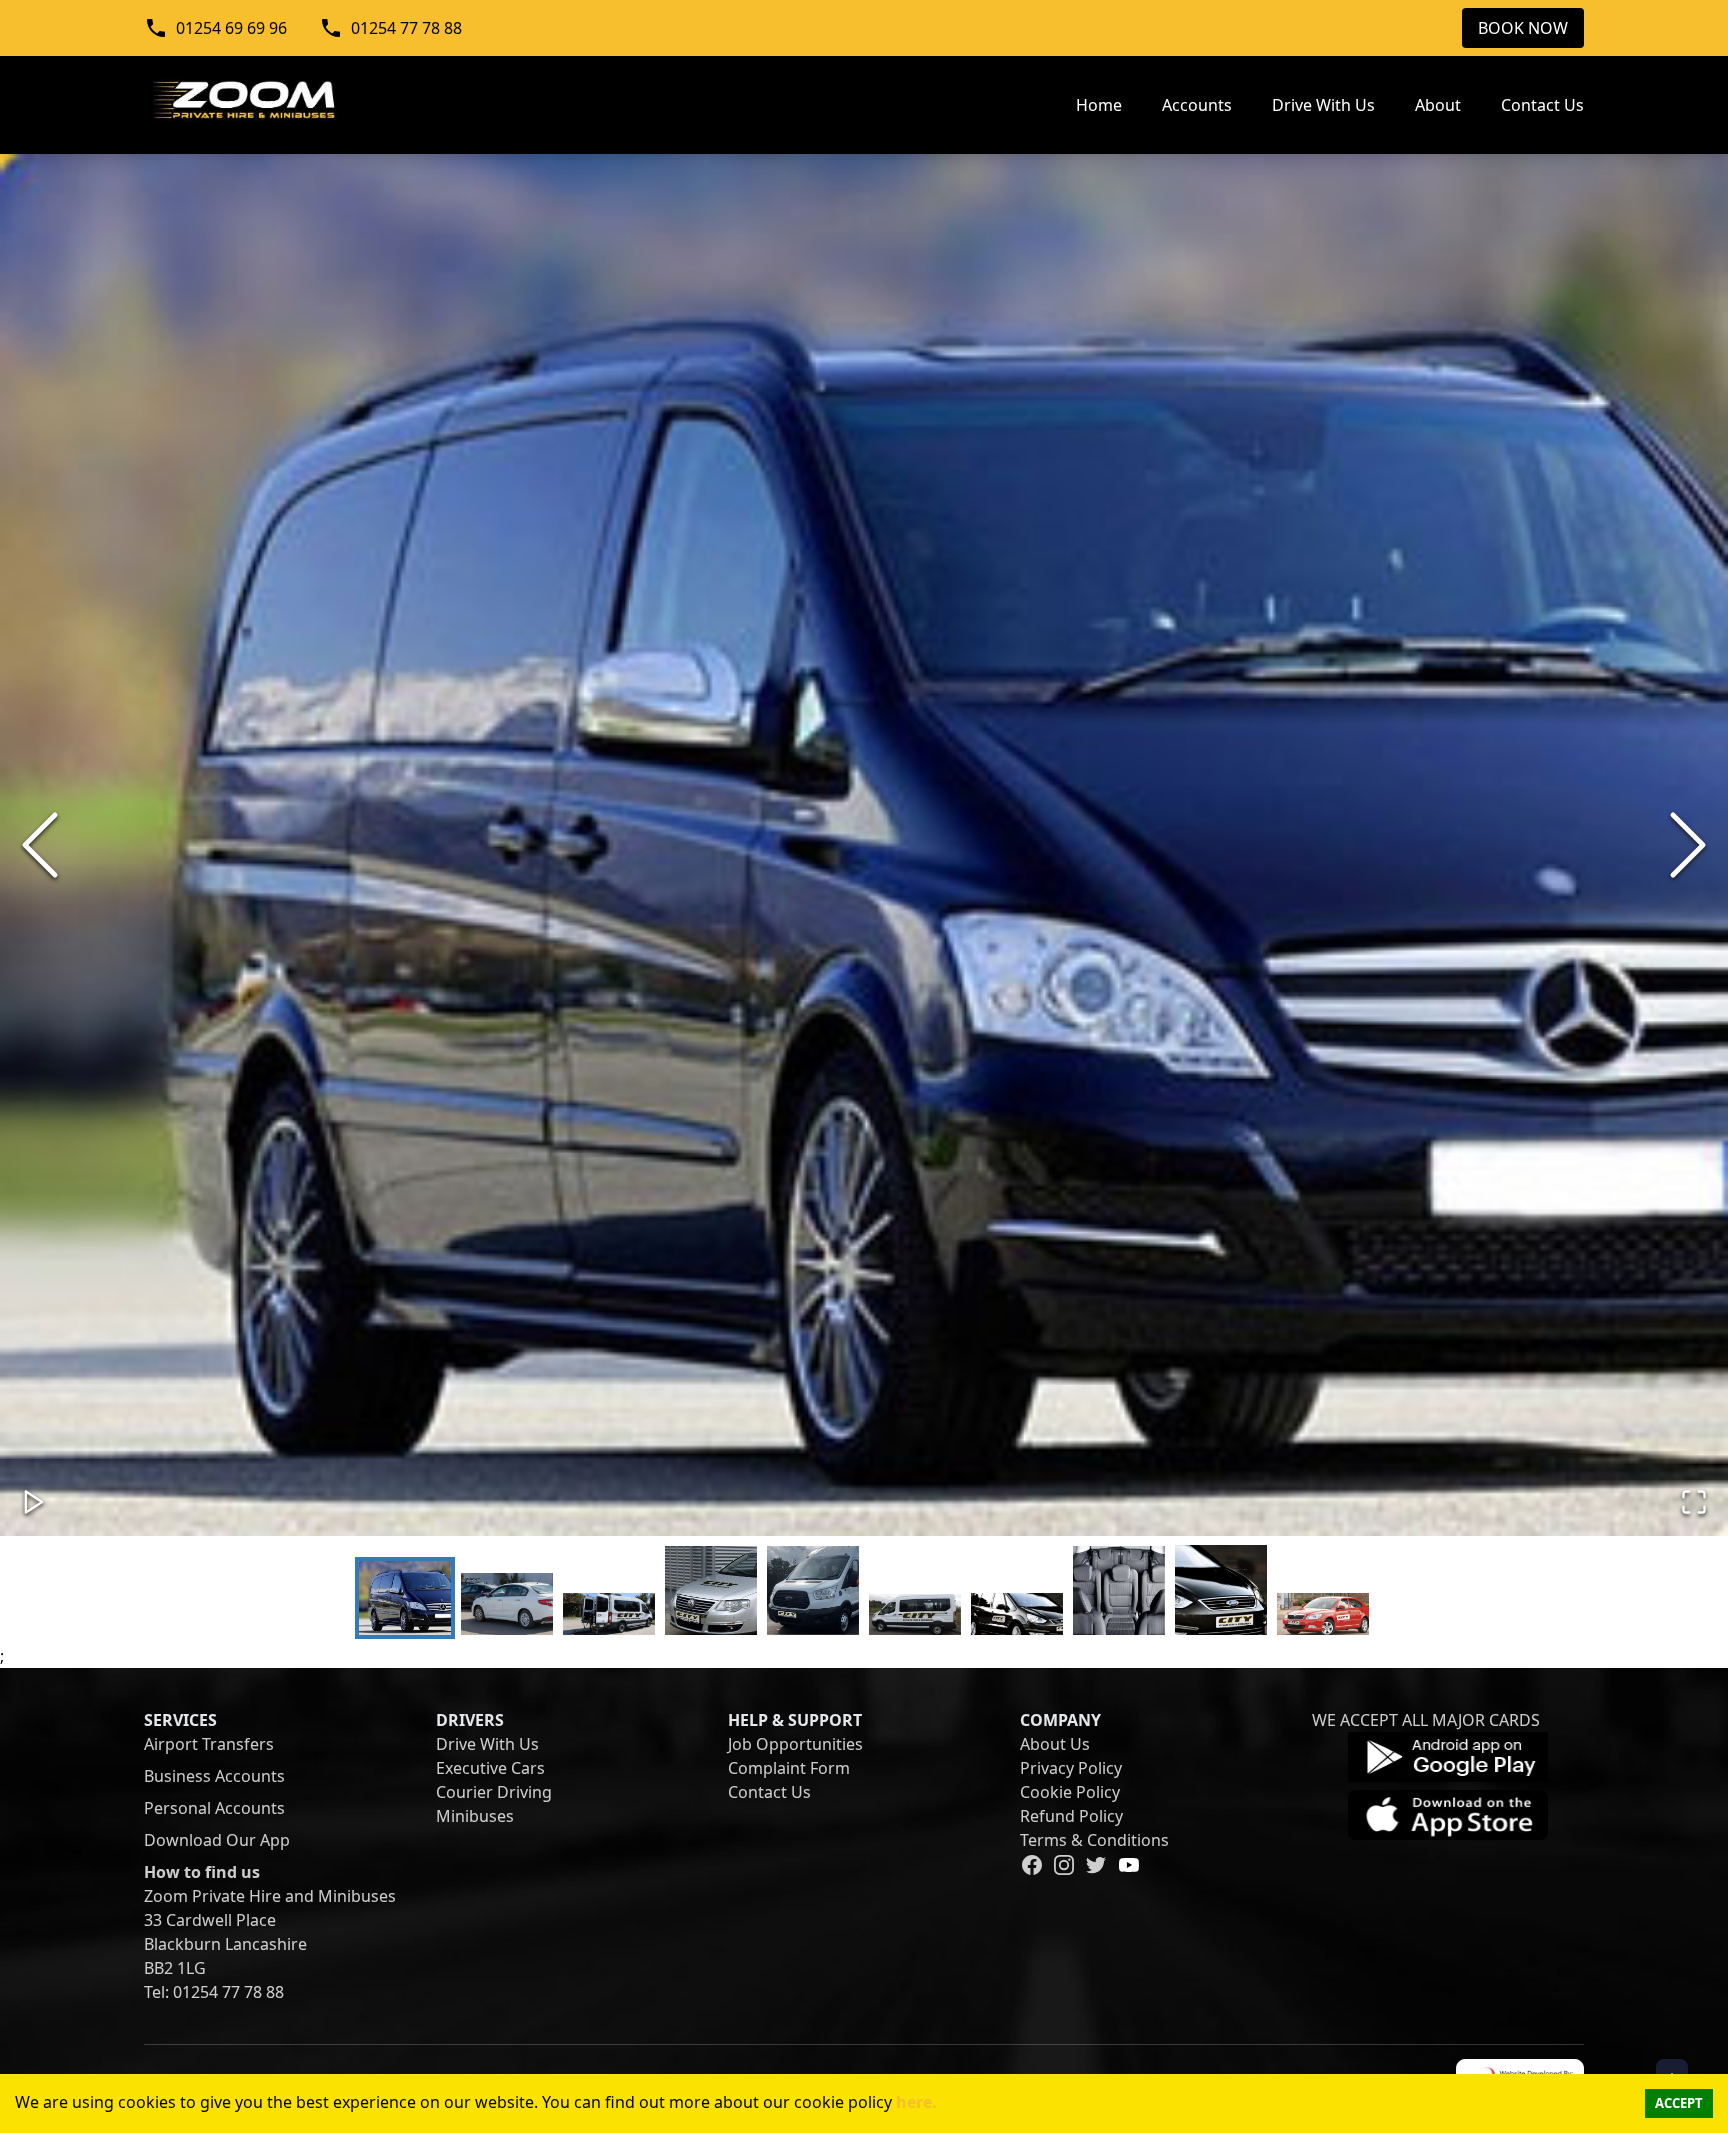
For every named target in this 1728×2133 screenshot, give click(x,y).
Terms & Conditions (1094, 1840)
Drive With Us (487, 1744)
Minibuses (475, 1816)
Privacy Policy (1071, 1768)
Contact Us (769, 1792)
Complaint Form (789, 1768)
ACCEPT (1679, 2103)
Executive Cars (490, 1768)
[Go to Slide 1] (405, 1598)
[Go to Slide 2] (507, 1603)
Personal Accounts (214, 1808)
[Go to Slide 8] (1119, 1590)
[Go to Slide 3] (609, 1613)
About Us (1055, 1744)
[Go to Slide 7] (1017, 1613)
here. (914, 2102)
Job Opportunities (795, 1744)
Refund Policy (1071, 1816)
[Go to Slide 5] (813, 1590)
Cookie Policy (1070, 1792)
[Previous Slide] (40, 845)
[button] (864, 845)
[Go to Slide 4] (711, 1590)
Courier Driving (494, 1792)
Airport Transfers (209, 1744)
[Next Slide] (1688, 845)
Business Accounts (214, 1776)
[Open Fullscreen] (1694, 1502)
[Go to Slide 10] (1323, 1613)
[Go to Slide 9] (1221, 1589)
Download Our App (217, 1840)
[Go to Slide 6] (915, 1614)
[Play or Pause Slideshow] (34, 1502)
